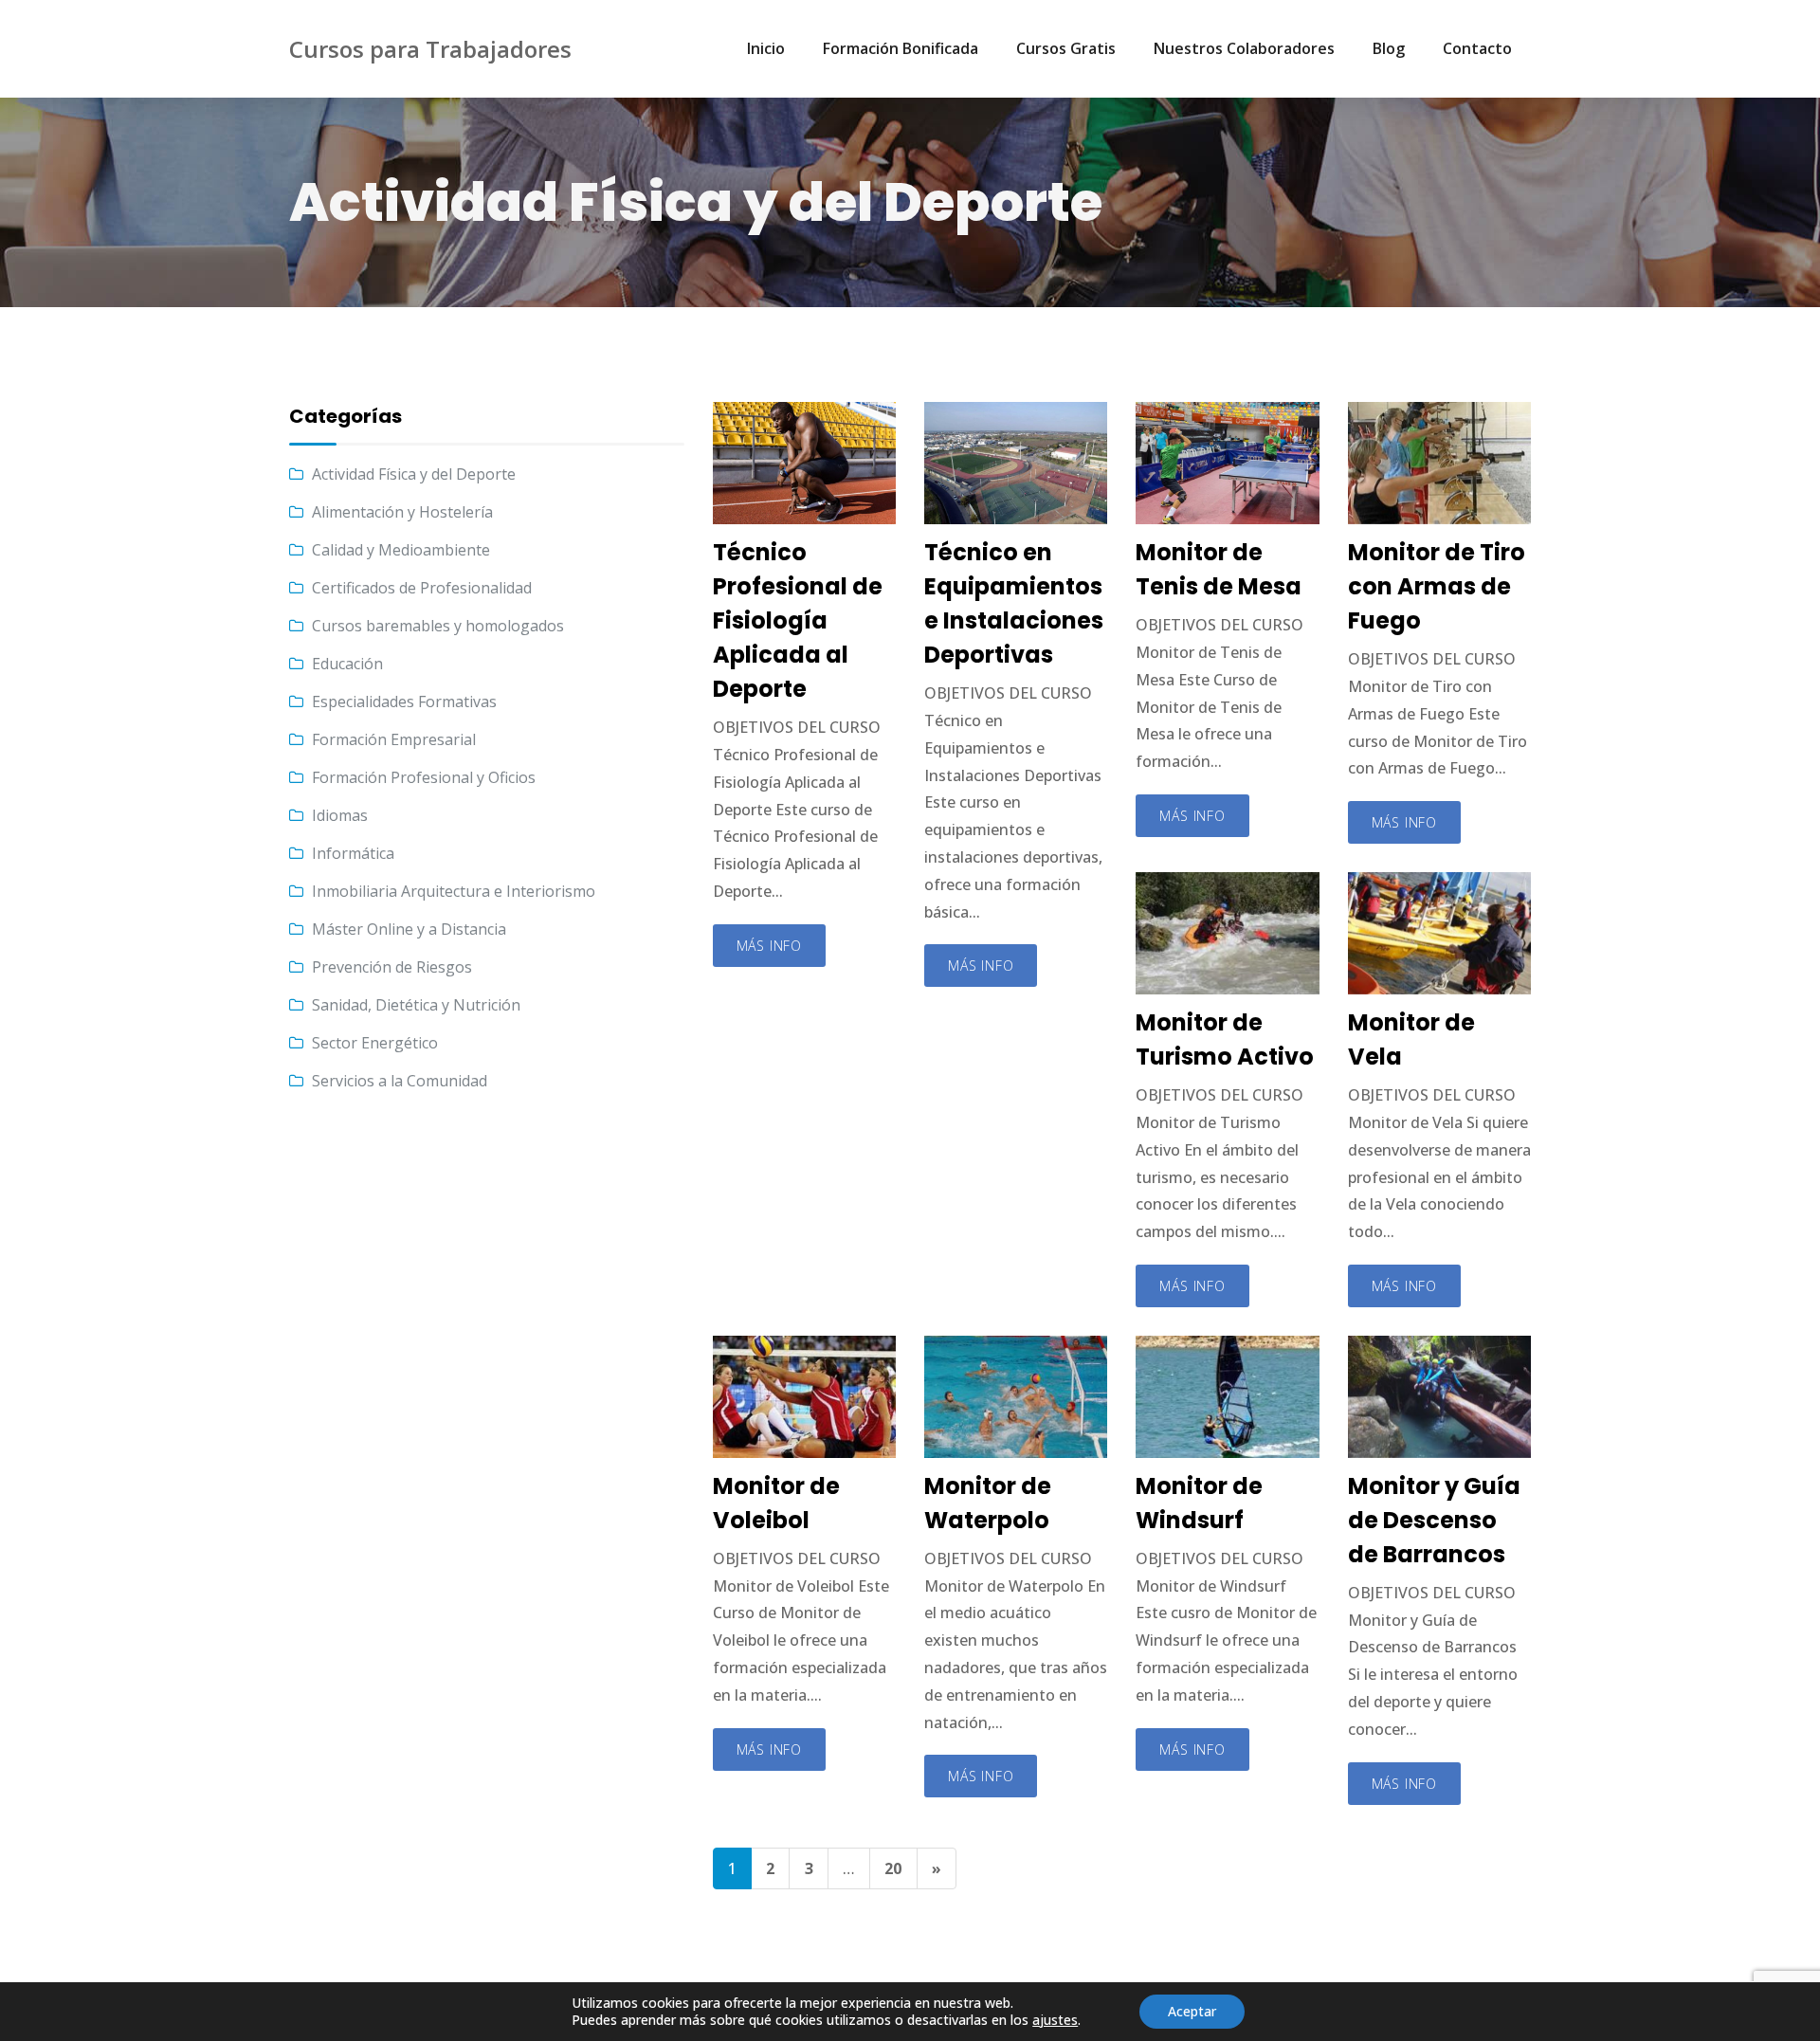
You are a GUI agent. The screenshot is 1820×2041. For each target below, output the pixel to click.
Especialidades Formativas (404, 702)
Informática (353, 853)
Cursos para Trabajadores (430, 49)
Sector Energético (375, 1043)
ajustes (1055, 2020)
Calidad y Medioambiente (401, 550)
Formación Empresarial (394, 739)
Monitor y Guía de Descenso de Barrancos (1434, 1520)
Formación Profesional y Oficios (424, 777)
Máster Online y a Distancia (409, 929)
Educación (347, 664)
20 (893, 1868)
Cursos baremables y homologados (438, 626)
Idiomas (340, 815)
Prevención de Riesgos (392, 967)
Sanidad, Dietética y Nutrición (416, 1005)
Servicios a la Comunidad (400, 1081)
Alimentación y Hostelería (402, 512)
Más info (769, 946)
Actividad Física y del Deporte (414, 474)
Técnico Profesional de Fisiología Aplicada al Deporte (798, 620)
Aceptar (1192, 2011)
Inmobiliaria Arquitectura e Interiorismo (454, 891)
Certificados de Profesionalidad (422, 588)
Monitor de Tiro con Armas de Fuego (1437, 586)
